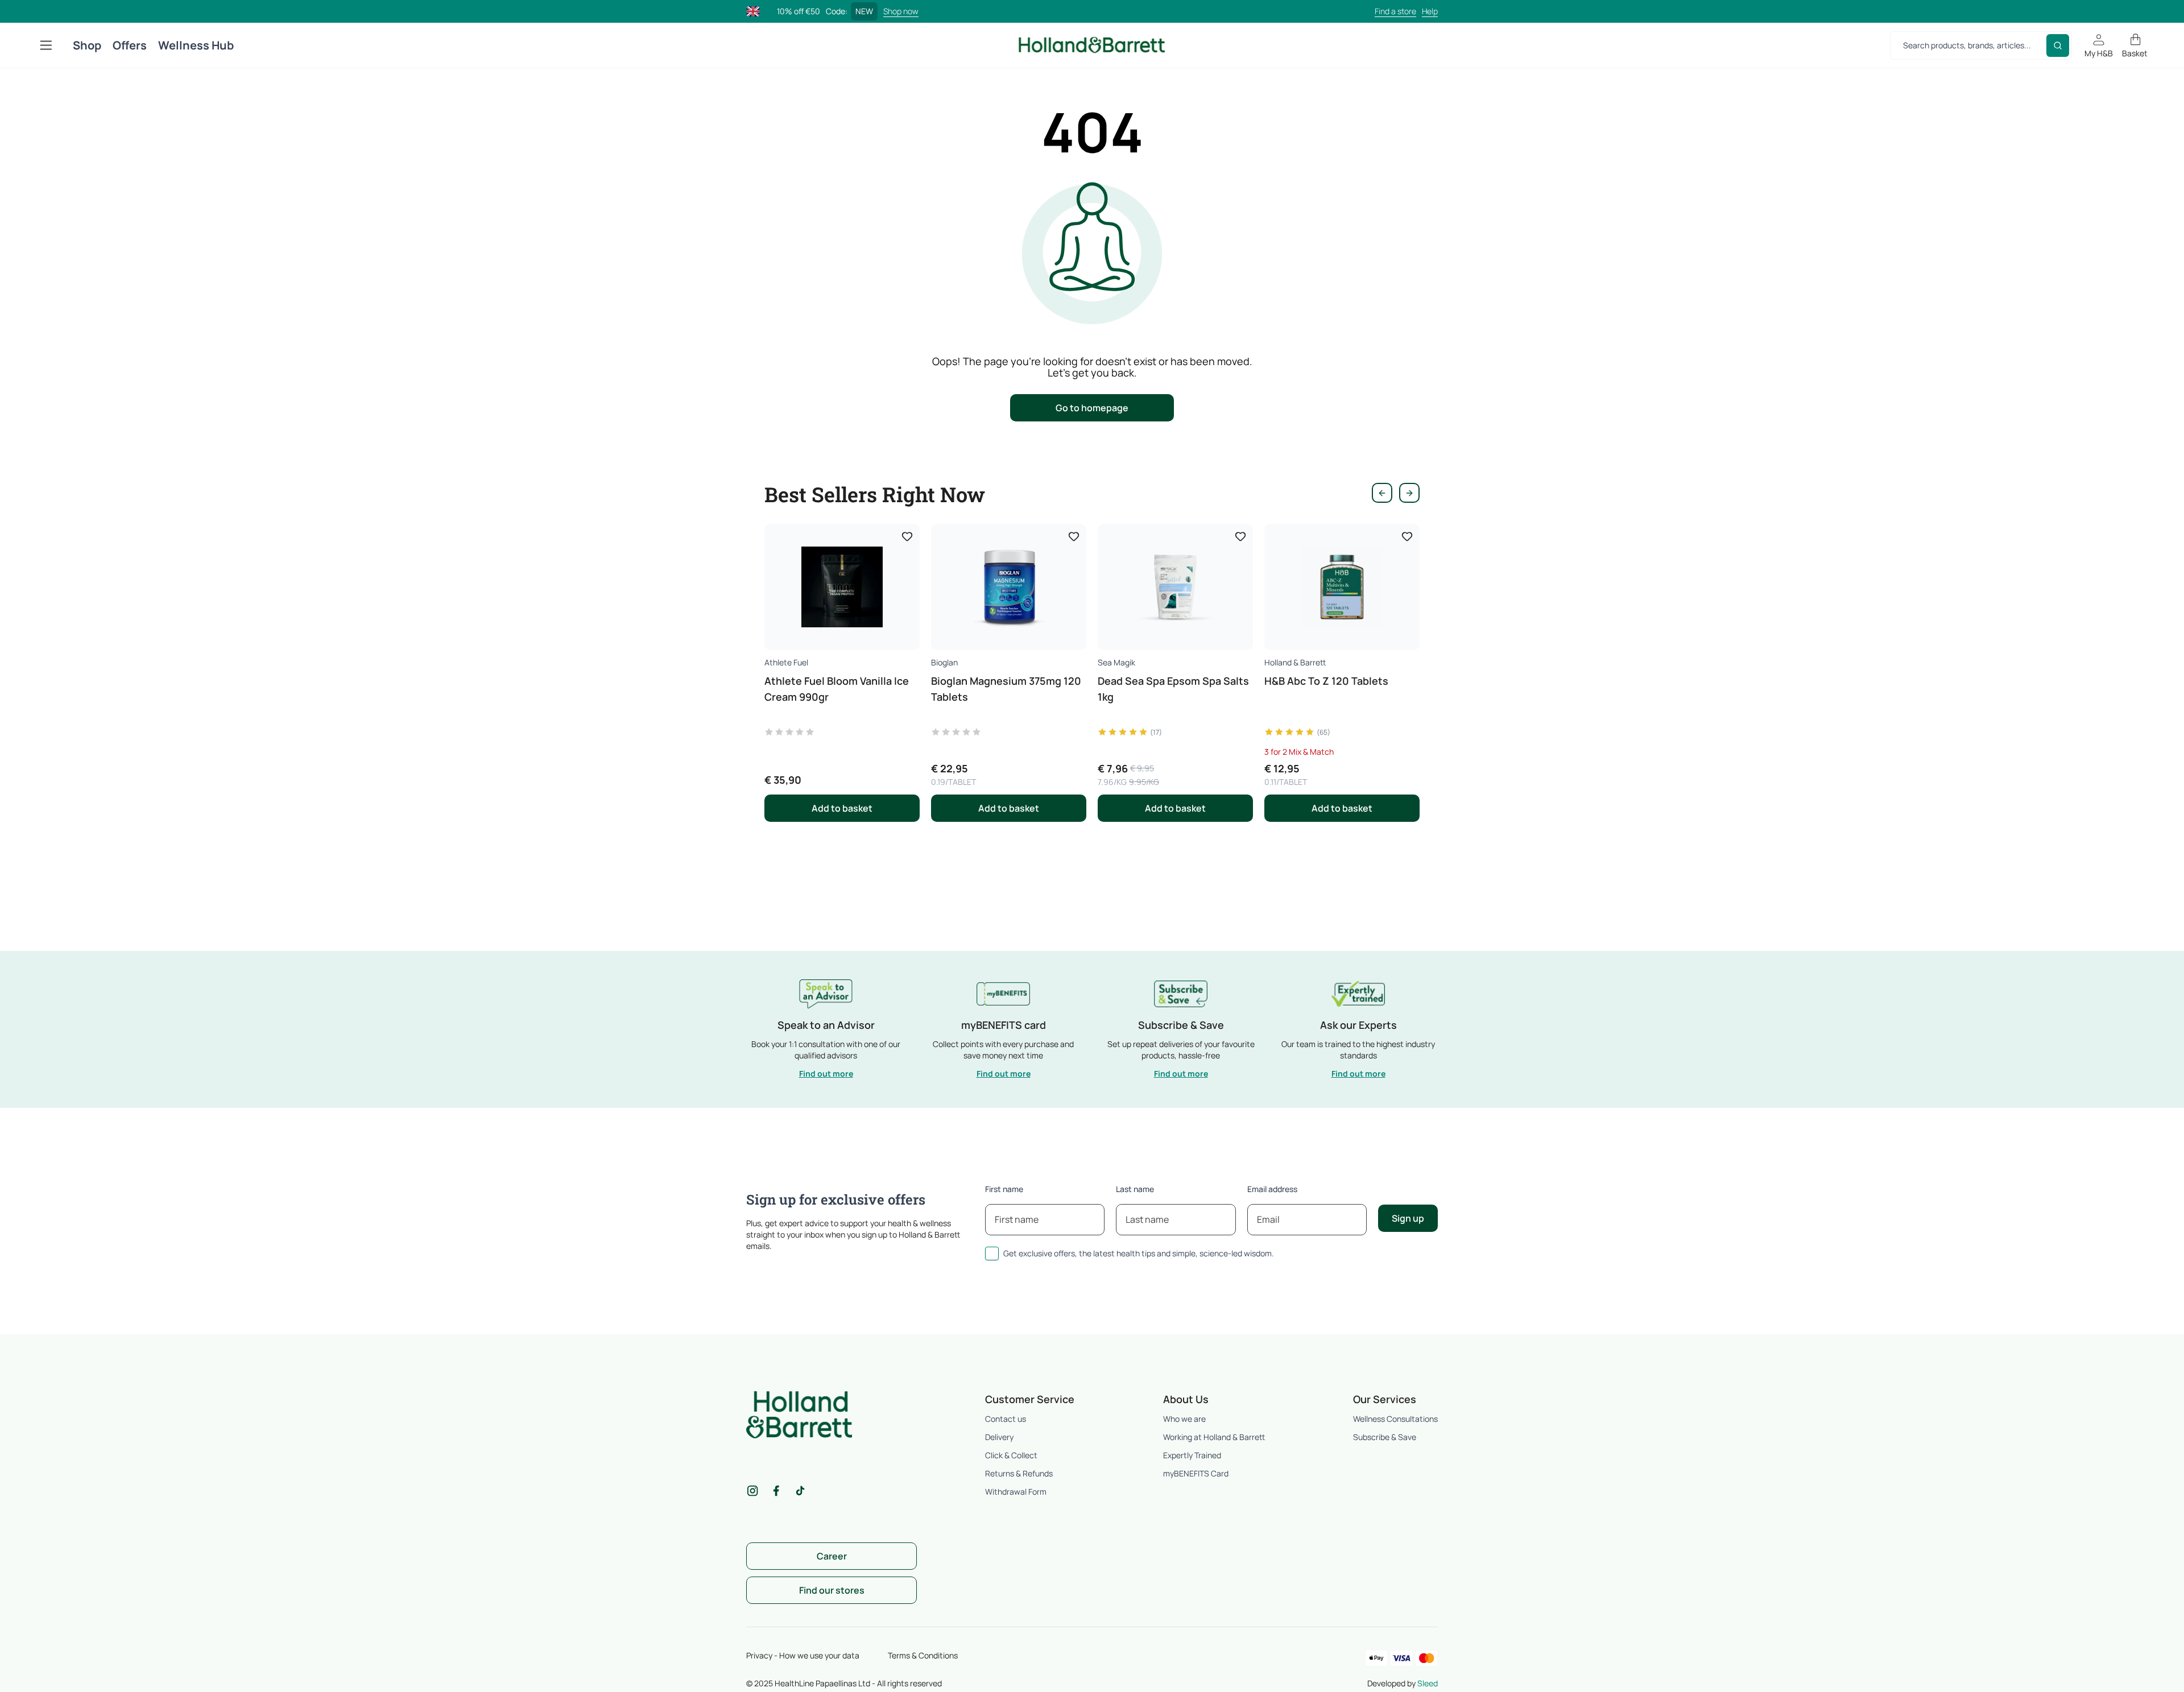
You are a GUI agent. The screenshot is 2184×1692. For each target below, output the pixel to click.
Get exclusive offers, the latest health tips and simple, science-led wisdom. (1139, 1253)
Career (832, 1556)
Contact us (1006, 1419)
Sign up (1408, 1218)
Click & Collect (1011, 1455)
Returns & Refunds (1019, 1473)
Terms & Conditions (923, 1655)
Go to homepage (1092, 408)
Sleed (1428, 1683)
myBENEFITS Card (1196, 1473)
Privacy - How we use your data (803, 1655)
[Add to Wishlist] (907, 536)
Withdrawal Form (1016, 1492)
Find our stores (832, 1590)
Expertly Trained (1192, 1455)
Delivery (999, 1437)
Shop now (901, 11)
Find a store (1395, 11)
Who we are (1184, 1419)
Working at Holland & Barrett (1214, 1437)
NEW (864, 11)
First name (1004, 1189)
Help (1430, 11)
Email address (1272, 1189)
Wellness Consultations (1395, 1419)
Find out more (826, 1073)
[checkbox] (992, 1254)
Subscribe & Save (1385, 1437)
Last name (1135, 1189)
